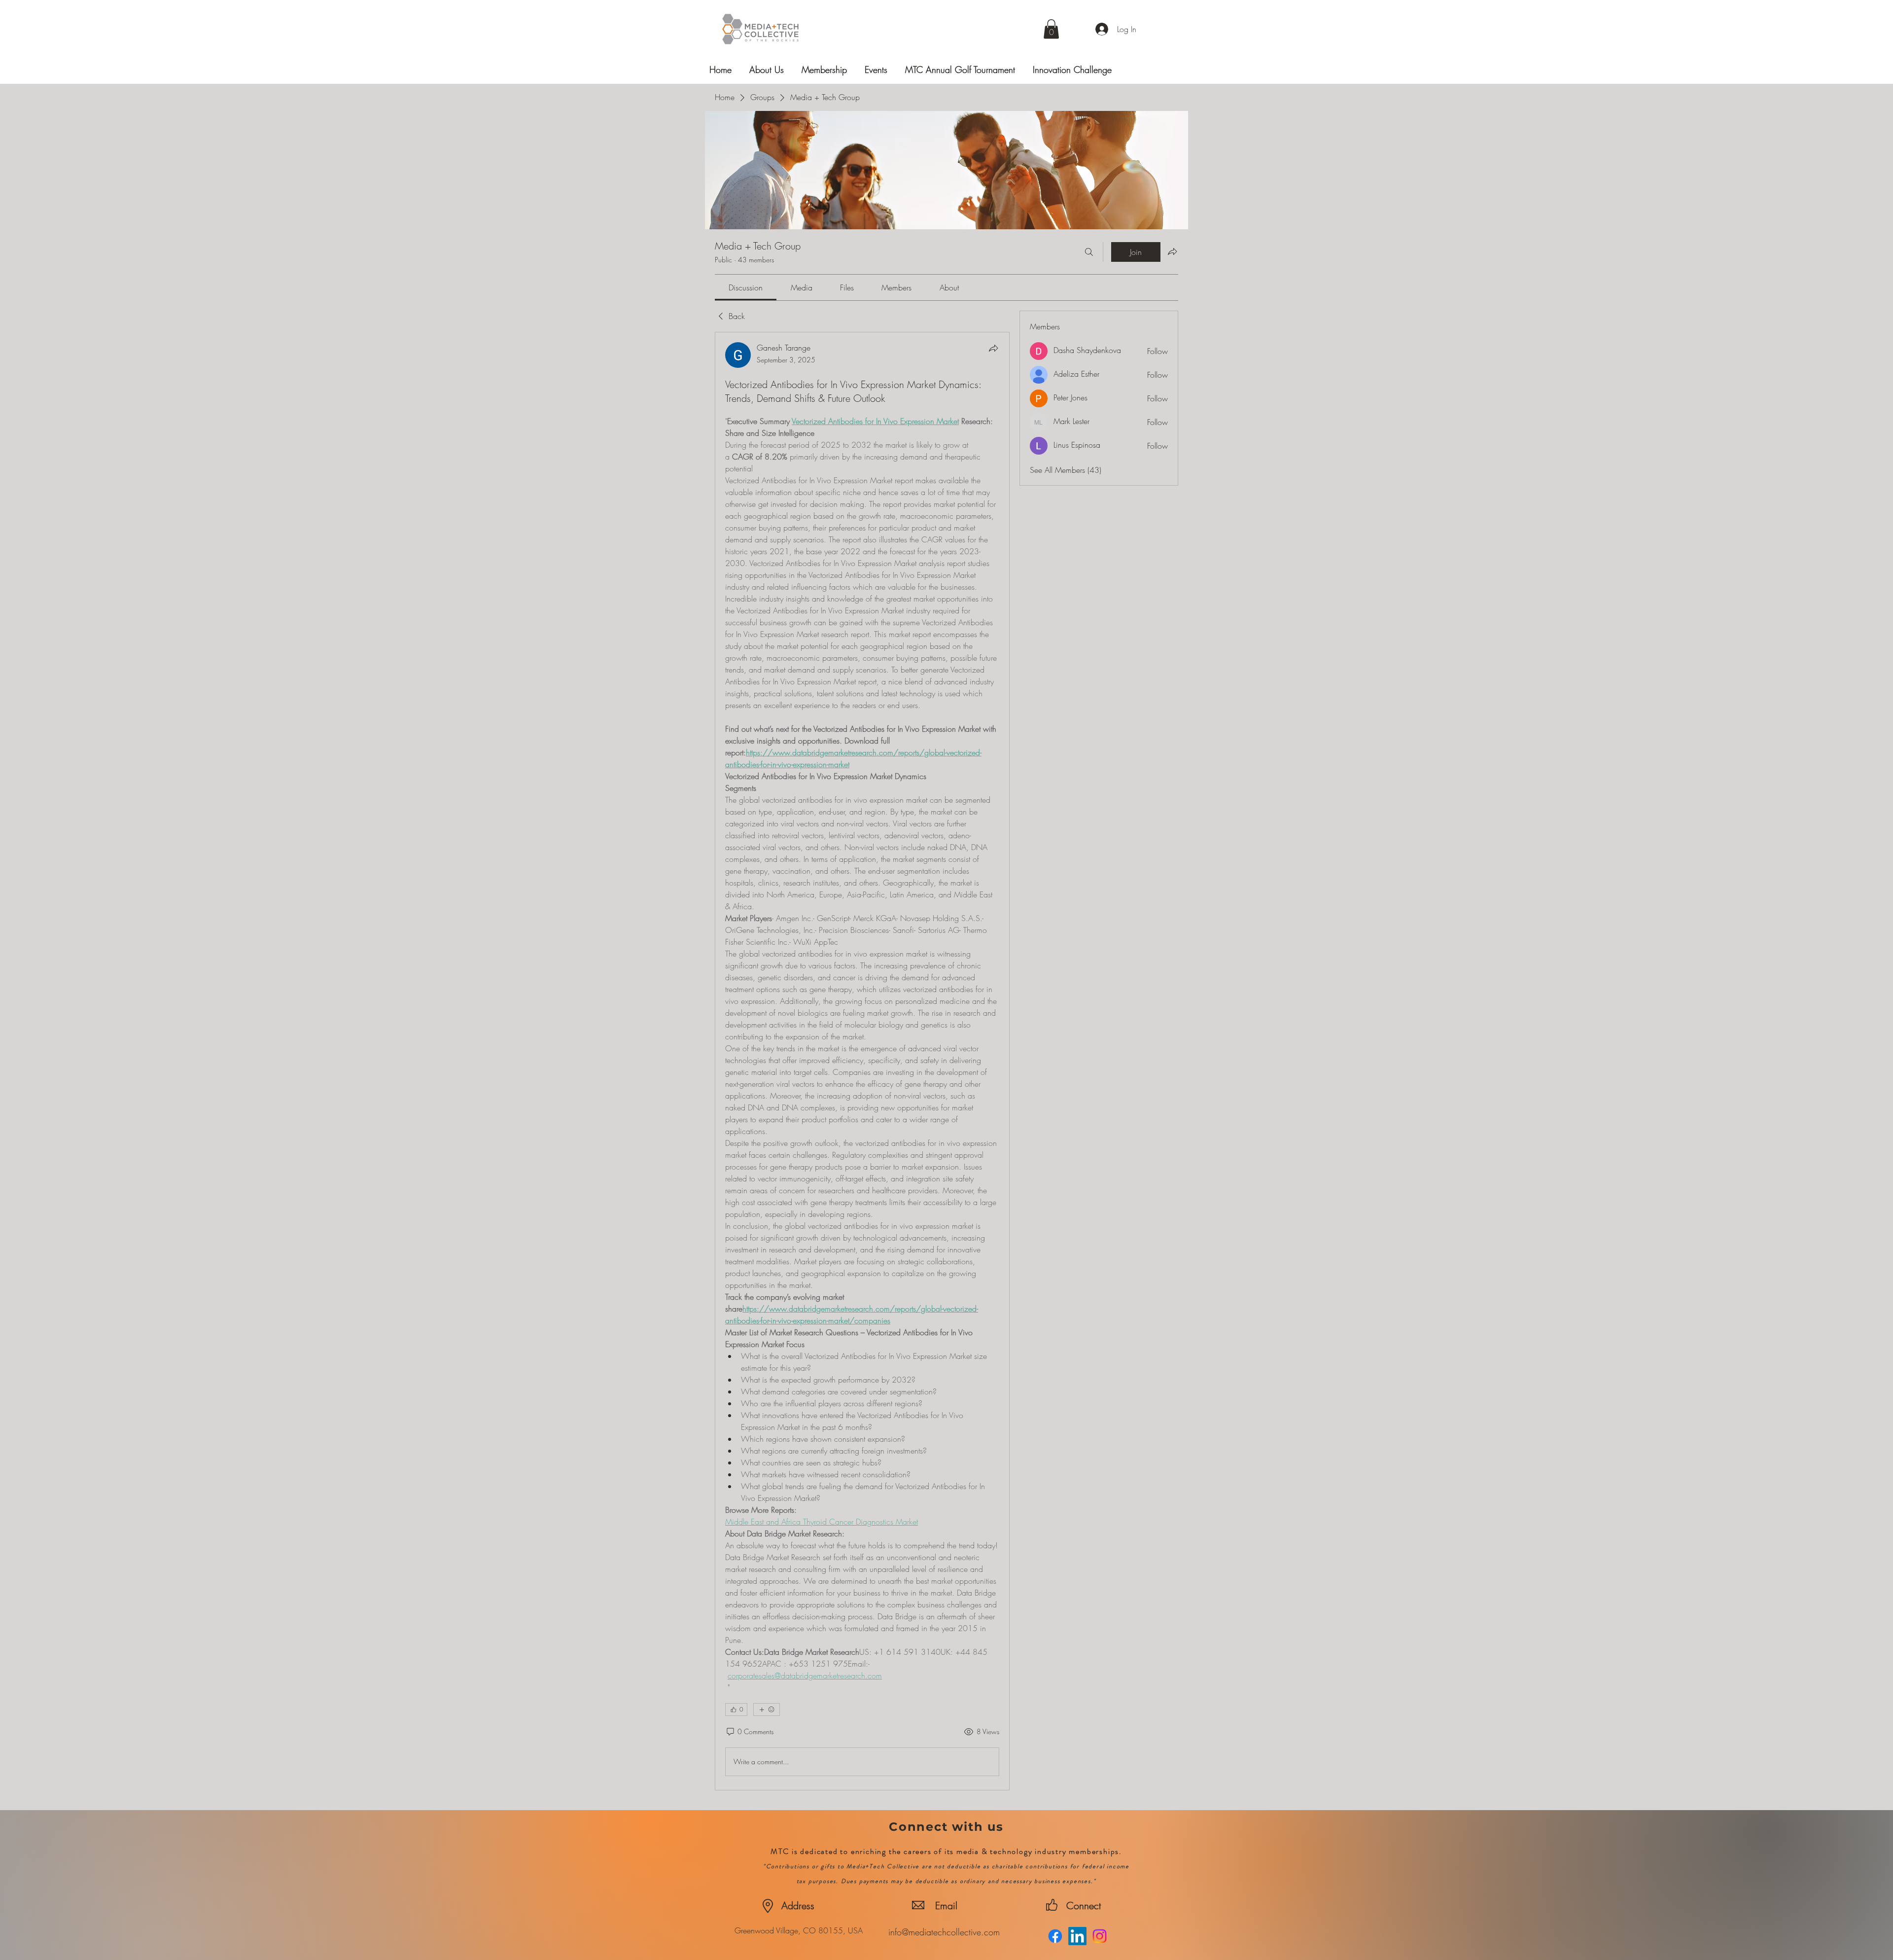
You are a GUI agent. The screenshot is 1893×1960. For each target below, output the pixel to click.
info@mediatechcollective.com (944, 1932)
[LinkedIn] (1077, 1936)
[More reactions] (767, 1710)
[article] (862, 1061)
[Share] (993, 348)
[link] (746, 287)
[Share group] (1172, 251)
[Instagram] (1100, 1936)
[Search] (1089, 252)
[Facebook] (1055, 1936)
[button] (1051, 29)
